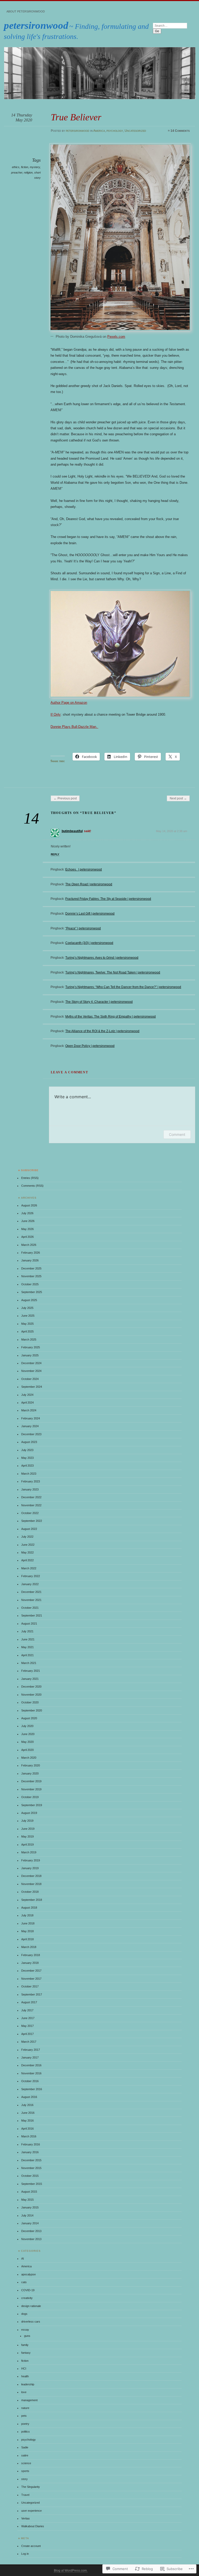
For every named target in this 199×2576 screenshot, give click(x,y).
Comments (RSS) (32, 1186)
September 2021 (32, 1615)
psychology (115, 131)
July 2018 (27, 1915)
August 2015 (29, 2192)
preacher (17, 172)
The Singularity (31, 2487)
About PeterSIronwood (26, 11)
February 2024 (31, 1418)
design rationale (31, 2306)
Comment (177, 1134)
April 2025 (27, 1331)
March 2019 (29, 1852)
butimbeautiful (72, 831)
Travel (25, 2495)
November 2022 (31, 1505)
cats (24, 2282)
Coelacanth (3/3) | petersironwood (89, 943)
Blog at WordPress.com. (71, 2571)
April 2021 (27, 1655)
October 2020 (30, 1702)
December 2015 (31, 2160)
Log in (25, 2554)
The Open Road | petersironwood (89, 884)
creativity (27, 2298)
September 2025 (32, 1292)
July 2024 (27, 1395)
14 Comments (180, 131)
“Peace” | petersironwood (83, 928)
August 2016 (29, 2097)
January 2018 (30, 1963)
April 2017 (27, 2034)
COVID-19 (28, 2290)
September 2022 (32, 1521)
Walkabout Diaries (33, 2526)
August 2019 (29, 1813)
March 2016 (29, 2136)
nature (25, 2408)
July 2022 (27, 1537)
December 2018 (31, 1876)
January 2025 (30, 1355)
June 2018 (28, 1923)
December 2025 (31, 1268)
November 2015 (31, 2168)
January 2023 (30, 1489)
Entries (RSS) (30, 1178)
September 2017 (32, 1994)
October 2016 (30, 2081)
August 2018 (29, 1908)
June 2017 (28, 2018)
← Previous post (65, 798)
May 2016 (27, 2121)
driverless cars (31, 2322)
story (24, 2479)
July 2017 (27, 2010)
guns (27, 2336)
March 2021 (29, 1663)
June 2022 (28, 1545)
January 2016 (30, 2152)
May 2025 (27, 1324)
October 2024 (30, 1379)
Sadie (25, 2447)
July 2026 (27, 1213)
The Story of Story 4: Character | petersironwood (99, 1002)
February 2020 (31, 1765)
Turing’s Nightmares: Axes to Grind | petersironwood (102, 958)
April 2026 (27, 1237)
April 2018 (27, 1939)
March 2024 (29, 1410)
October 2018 (30, 1892)
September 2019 (32, 1805)
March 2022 (29, 1568)
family (25, 2345)
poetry (25, 2424)
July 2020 (27, 1726)
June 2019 (28, 1829)
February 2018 (31, 1955)
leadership (28, 2384)
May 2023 (27, 1458)
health (25, 2376)
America (99, 131)
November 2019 (31, 1789)
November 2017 (31, 1979)
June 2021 (28, 1639)
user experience (31, 2511)
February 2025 (31, 1347)
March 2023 (29, 1474)
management (29, 2400)
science (26, 2463)
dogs (24, 2314)
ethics (16, 167)
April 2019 (27, 1845)
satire (25, 2455)
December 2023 (31, 1434)
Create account (31, 2546)
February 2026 (31, 1253)
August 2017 (29, 2002)
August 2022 (29, 1529)
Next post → (178, 798)
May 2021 (27, 1647)
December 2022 (31, 1497)
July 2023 (27, 1450)
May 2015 (27, 2200)
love (24, 2392)
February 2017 (31, 2050)
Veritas (26, 2518)
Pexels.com (116, 337)
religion (28, 172)
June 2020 (28, 1734)
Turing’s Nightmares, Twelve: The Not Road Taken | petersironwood (113, 972)
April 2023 (27, 1466)
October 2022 (30, 1513)
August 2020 (29, 1718)
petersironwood (36, 25)
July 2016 (27, 2105)
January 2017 (30, 2057)
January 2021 (30, 1679)
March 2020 (29, 1758)
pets (24, 2416)
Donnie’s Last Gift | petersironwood (90, 914)
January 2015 (30, 2207)
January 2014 (30, 2223)
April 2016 (27, 2129)
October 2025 (30, 1284)
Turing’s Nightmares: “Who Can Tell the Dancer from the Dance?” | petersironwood (123, 987)
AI (23, 2259)
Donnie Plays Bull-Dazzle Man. (74, 727)
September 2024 (32, 1387)
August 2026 (29, 1205)
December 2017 (31, 1971)
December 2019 (31, 1781)
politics (26, 2432)
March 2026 (29, 1245)
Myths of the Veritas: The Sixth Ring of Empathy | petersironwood (111, 1017)
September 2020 (32, 1710)
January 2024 (30, 1426)
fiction (25, 167)
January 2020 (30, 1773)
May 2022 (27, 1552)
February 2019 (31, 1860)
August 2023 (29, 1442)
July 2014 (27, 2215)
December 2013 (31, 2231)
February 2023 (31, 1481)
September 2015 (32, 2184)
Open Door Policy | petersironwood (90, 1046)
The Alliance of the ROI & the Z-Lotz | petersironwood (102, 1031)
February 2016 (31, 2144)
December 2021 (31, 1592)
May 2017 (27, 2026)
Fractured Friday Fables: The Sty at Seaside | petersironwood (108, 899)
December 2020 (31, 1687)
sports (25, 2471)
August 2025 (29, 1300)
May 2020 (27, 1742)
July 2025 (27, 1308)
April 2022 (27, 1560)
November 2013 (31, 2239)
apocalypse (29, 2274)
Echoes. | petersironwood (84, 869)
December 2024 (31, 1363)
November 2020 (31, 1695)
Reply (55, 854)
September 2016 (32, 2089)
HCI (24, 2368)
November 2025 (31, 1276)
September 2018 (32, 1900)
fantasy (26, 2353)
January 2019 (30, 1868)
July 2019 (27, 1821)
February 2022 (31, 1576)
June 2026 (28, 1221)
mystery (35, 167)
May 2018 (27, 1931)
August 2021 (29, 1624)
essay (25, 2330)
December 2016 (31, 2065)
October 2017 (30, 1986)
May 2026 (27, 1229)
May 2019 (27, 1836)
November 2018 (31, 1884)
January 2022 (30, 1584)
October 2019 (30, 1797)
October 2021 (30, 1608)
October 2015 (30, 2176)
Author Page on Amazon (69, 703)
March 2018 (29, 1947)
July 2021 (27, 1631)
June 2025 (28, 1316)
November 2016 (31, 2073)
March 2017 (29, 2042)
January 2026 (30, 1260)
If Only (56, 714)
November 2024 (31, 1371)
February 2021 (31, 1671)
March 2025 (29, 1339)
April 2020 (27, 1750)
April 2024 (27, 1403)
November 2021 (31, 1600)
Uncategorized (135, 131)
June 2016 (28, 2113)
